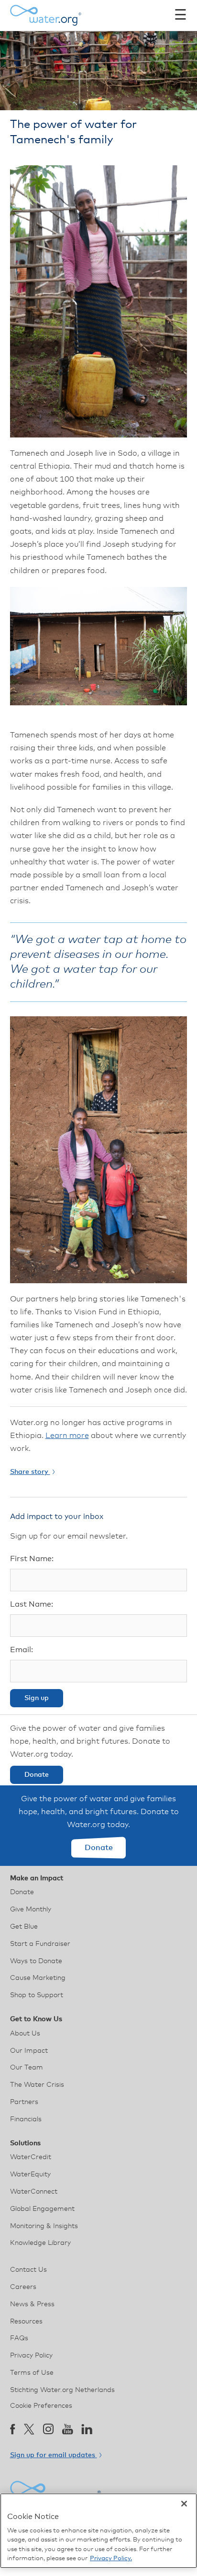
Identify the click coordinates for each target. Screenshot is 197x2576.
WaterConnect (34, 2192)
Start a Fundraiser (40, 1944)
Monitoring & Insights (44, 2226)
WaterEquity (30, 2174)
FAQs (19, 2338)
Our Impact (29, 2051)
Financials (26, 2119)
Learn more (67, 1436)
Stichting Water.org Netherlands (62, 2390)
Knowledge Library (40, 2243)
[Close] (184, 2504)
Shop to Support (37, 1995)
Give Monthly (31, 1909)
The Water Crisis (37, 2085)
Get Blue (24, 1927)
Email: (22, 1650)
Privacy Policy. (111, 2559)
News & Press (32, 2304)
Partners (24, 2102)
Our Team (27, 2068)
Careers (23, 2287)
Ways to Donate (36, 1961)
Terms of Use (32, 2373)
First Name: (32, 1559)
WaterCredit (31, 2157)
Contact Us (28, 2270)
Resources (26, 2322)
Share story (30, 1472)
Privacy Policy (31, 2356)
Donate (37, 1775)
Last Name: (32, 1604)
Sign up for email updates (54, 2455)
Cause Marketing (38, 1978)
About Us (25, 2034)
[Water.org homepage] (46, 15)
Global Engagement (42, 2209)
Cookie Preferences (41, 2406)
